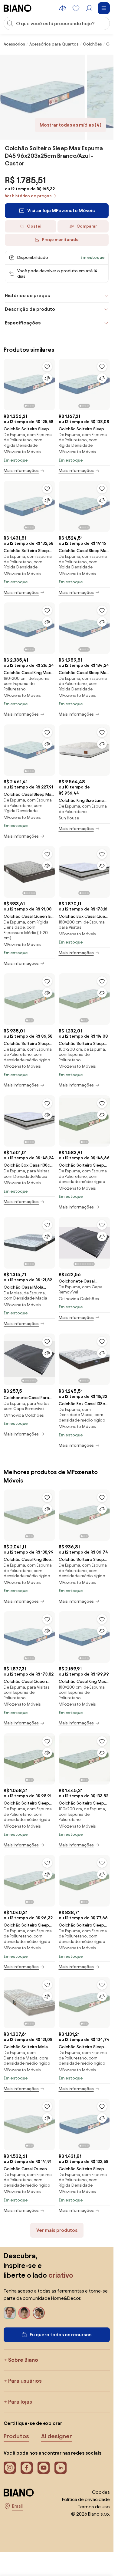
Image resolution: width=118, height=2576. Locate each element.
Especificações (23, 323)
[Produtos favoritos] (76, 8)
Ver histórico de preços (28, 196)
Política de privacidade (86, 2499)
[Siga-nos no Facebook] (27, 2468)
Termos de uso (94, 2507)
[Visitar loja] (42, 97)
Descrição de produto (30, 309)
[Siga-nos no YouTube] (44, 2468)
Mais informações (21, 471)
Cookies (101, 2492)
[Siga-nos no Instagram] (10, 2468)
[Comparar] (47, 378)
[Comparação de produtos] (63, 8)
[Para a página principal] (18, 8)
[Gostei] (47, 367)
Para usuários (25, 2381)
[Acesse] (89, 8)
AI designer (57, 2436)
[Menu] (104, 8)
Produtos (16, 2436)
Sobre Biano (23, 2360)
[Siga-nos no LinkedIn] (61, 2468)
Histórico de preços (27, 295)
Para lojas (20, 2402)
